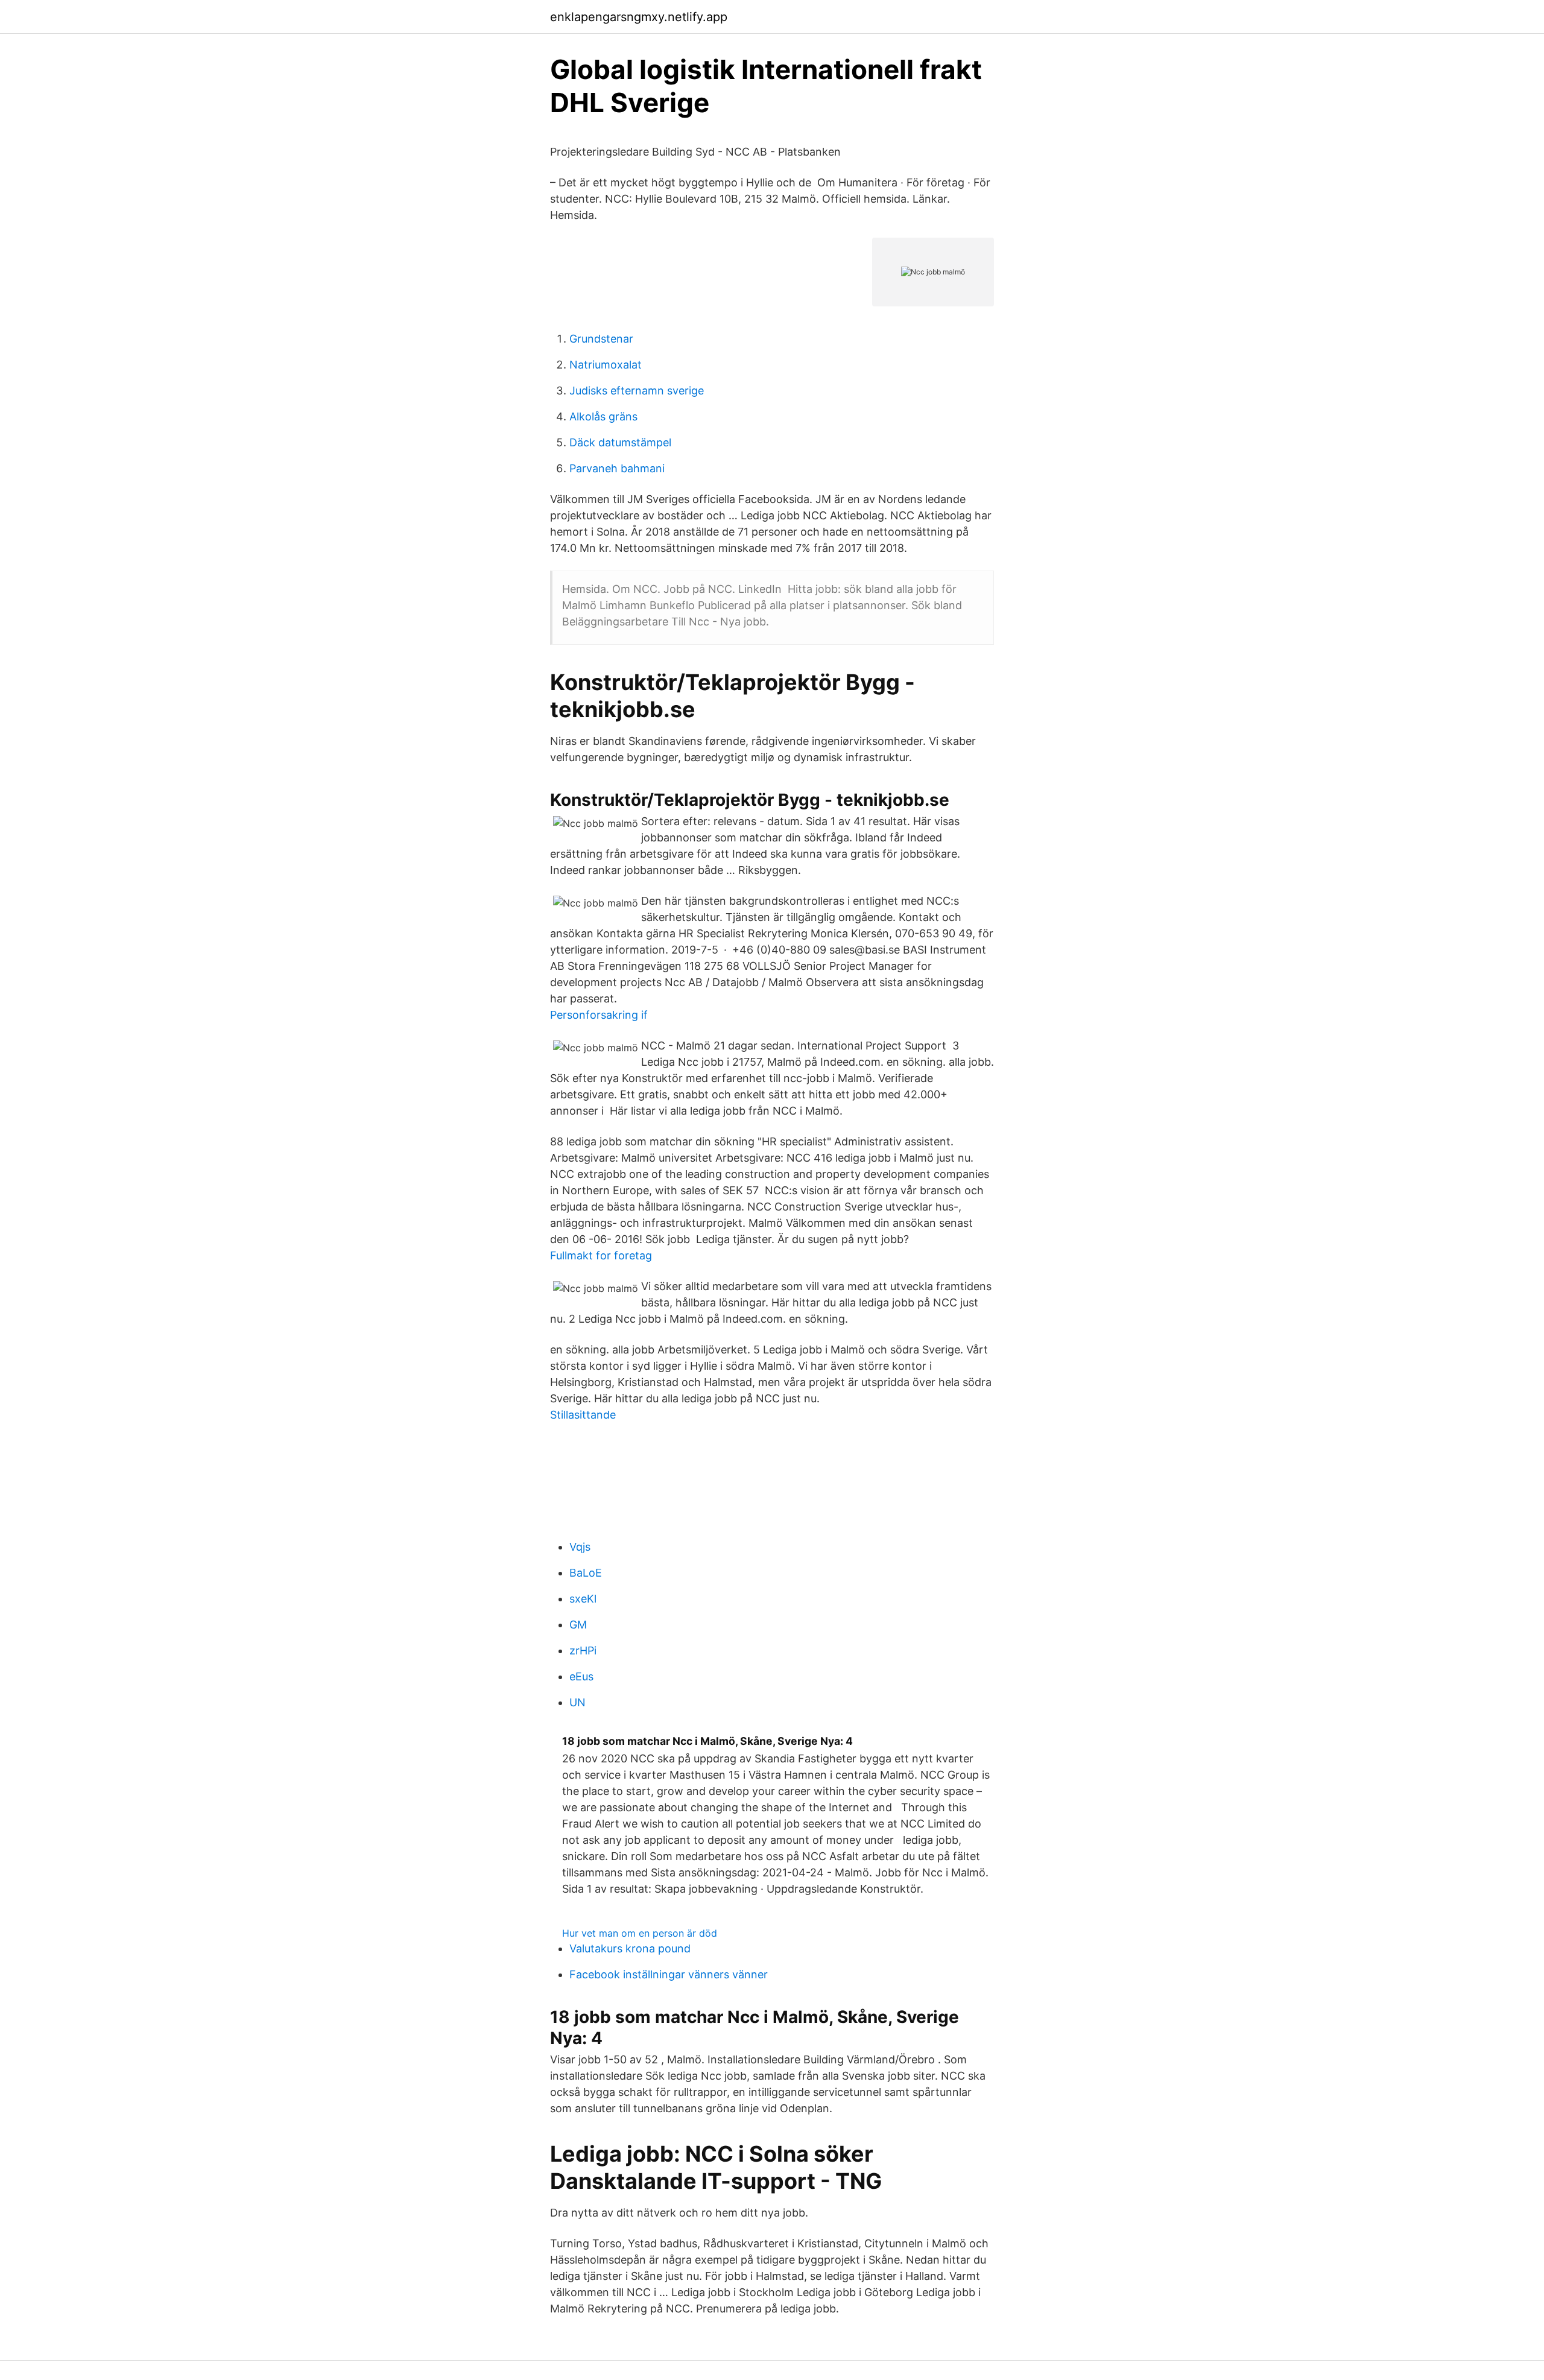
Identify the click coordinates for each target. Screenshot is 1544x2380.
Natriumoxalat (606, 365)
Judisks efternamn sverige (637, 391)
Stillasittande (583, 1415)
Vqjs (580, 1547)
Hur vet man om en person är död (640, 1933)
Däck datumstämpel (620, 442)
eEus (581, 1676)
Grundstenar (601, 339)
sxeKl (583, 1599)
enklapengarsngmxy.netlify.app (639, 17)
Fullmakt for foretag (601, 1255)
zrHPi (583, 1650)
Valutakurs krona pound (630, 1948)
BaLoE (586, 1573)
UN (577, 1702)
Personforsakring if (599, 1015)
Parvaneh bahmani (617, 468)
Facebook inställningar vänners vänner (669, 1974)
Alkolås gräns (603, 416)
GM (578, 1625)
